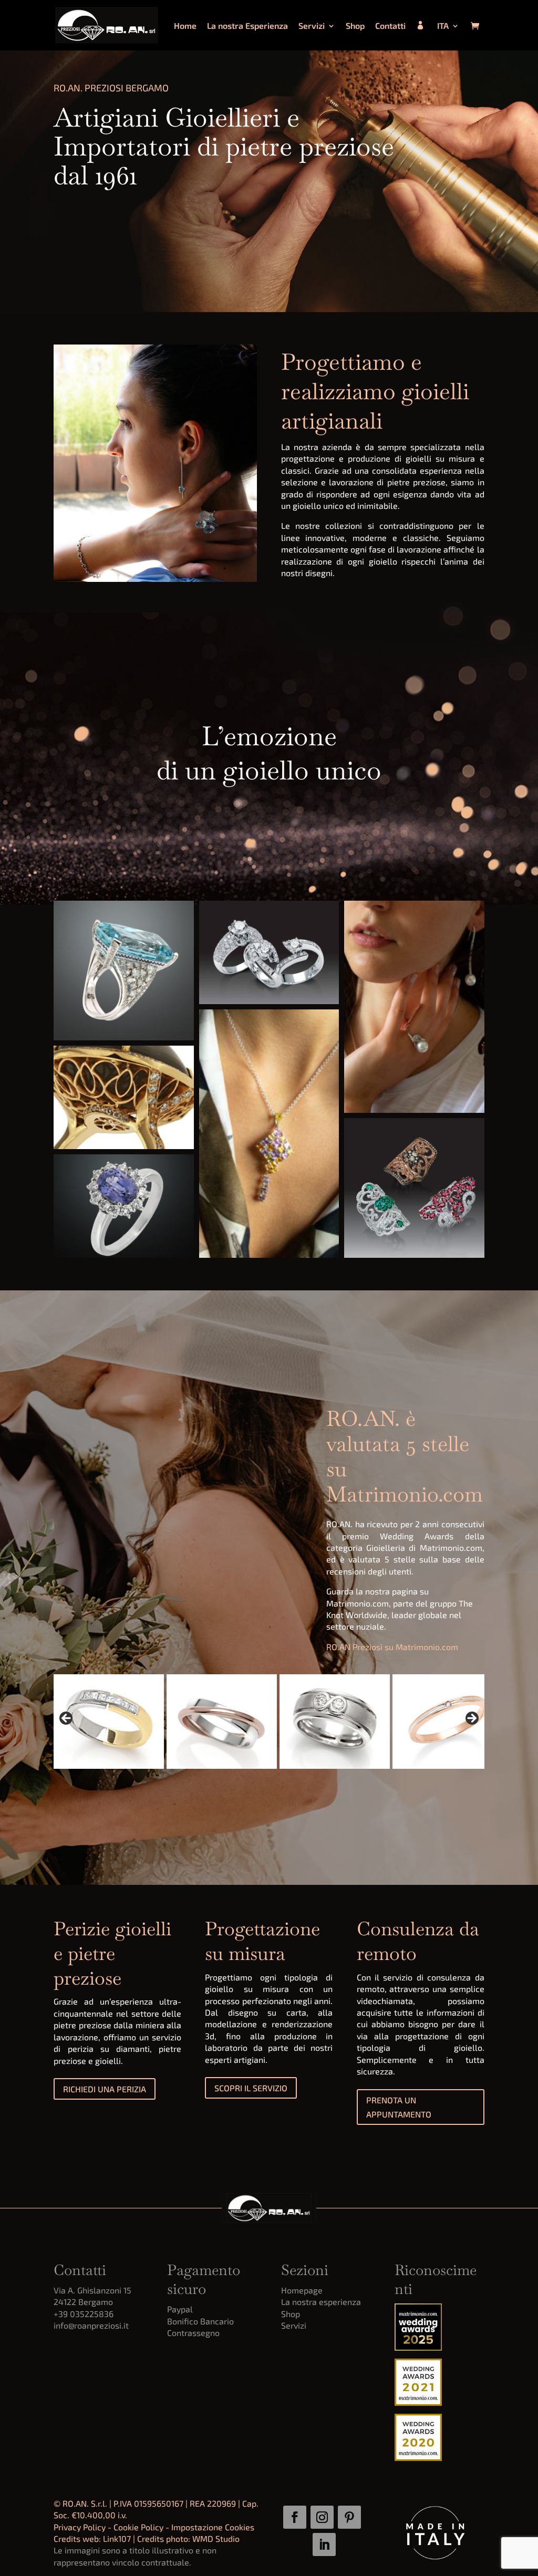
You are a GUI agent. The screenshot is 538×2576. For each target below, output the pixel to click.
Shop (355, 26)
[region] (269, 1722)
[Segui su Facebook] (295, 2517)
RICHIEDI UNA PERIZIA (105, 2089)
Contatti (390, 26)
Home (185, 26)
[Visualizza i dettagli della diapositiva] (90, 1722)
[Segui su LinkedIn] (324, 2544)
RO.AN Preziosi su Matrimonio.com (392, 1647)
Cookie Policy (138, 2527)
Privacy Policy (80, 2527)
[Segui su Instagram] (322, 2517)
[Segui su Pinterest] (349, 2517)
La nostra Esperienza (247, 26)
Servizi (312, 26)
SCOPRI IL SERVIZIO (251, 2088)
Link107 (117, 2538)
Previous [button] (67, 1719)
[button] (123, 971)
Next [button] (471, 1719)
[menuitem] (448, 36)
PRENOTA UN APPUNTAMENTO (399, 2107)
